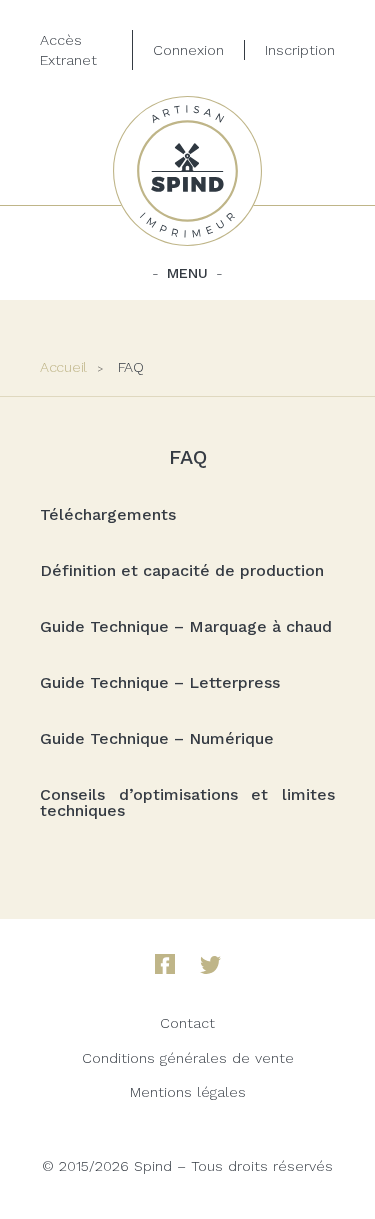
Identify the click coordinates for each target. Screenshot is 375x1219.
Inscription (300, 50)
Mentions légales (188, 1092)
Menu (187, 273)
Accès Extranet (68, 50)
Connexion (188, 50)
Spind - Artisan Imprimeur (188, 171)
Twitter (210, 965)
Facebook (165, 964)
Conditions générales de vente (188, 1058)
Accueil (63, 367)
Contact (187, 1023)
